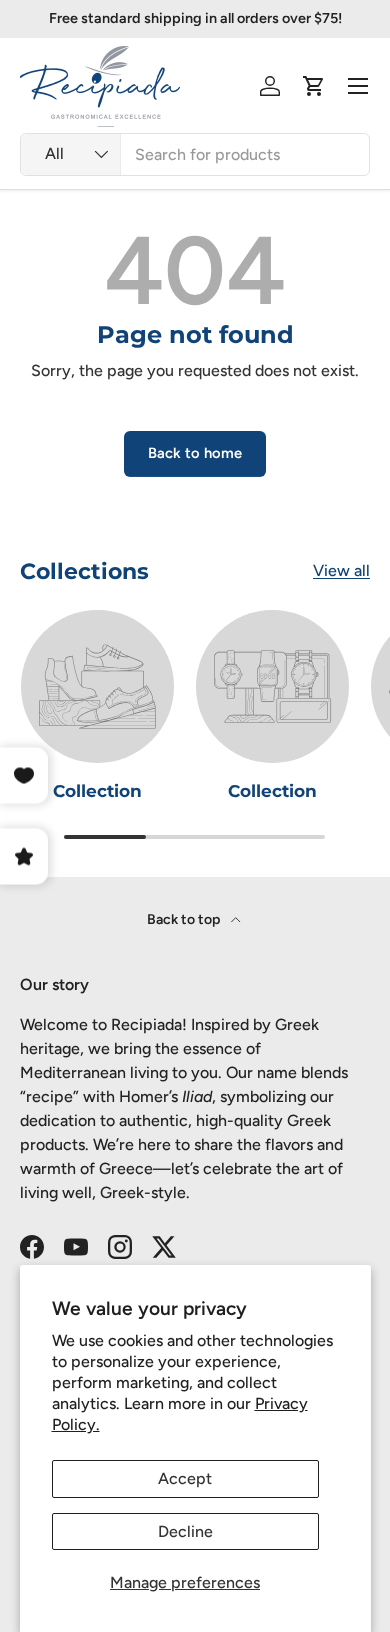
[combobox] (195, 154)
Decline (185, 1531)
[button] (314, 86)
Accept (185, 1478)
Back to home (195, 453)
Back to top (185, 919)
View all (341, 570)
